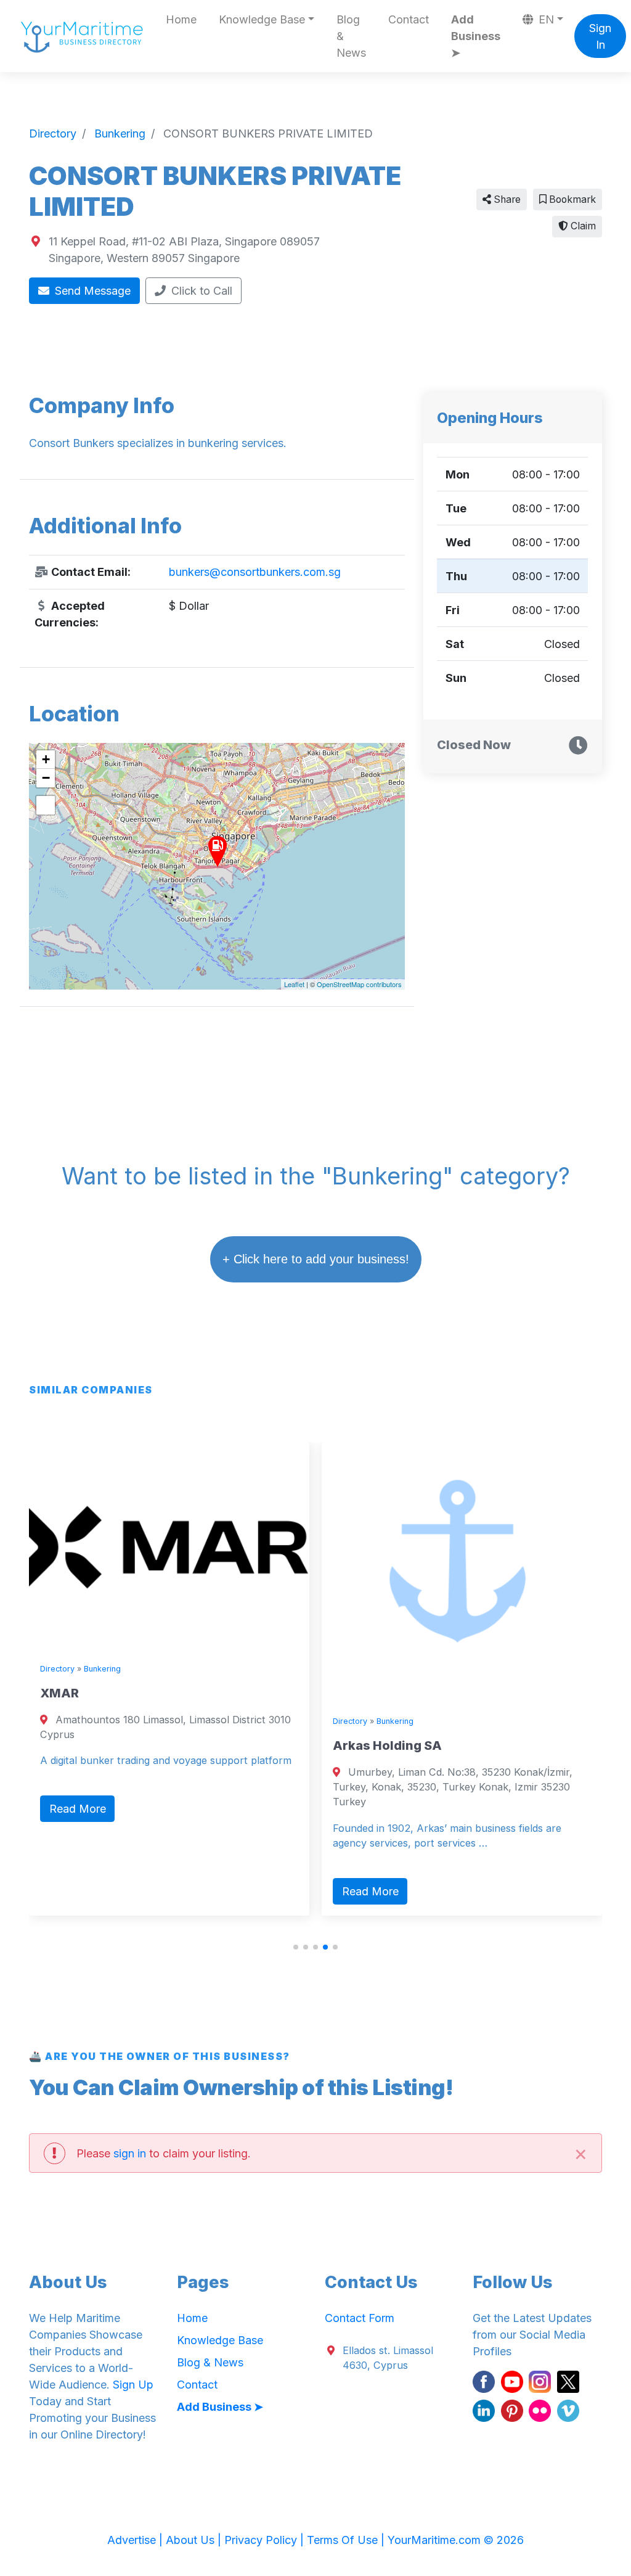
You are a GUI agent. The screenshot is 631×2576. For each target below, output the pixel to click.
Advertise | (136, 2540)
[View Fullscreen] (46, 805)
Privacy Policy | (266, 2540)
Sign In (600, 36)
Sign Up (133, 2385)
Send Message (91, 291)
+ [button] (46, 759)
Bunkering (102, 1669)
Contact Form (360, 2318)
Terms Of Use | (347, 2540)
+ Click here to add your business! (316, 1259)
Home (181, 19)
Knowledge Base (220, 2340)
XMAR (59, 1693)
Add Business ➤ (476, 36)
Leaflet (294, 984)
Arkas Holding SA (387, 1745)
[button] (296, 1947)
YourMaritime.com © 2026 (456, 2540)
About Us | (195, 2540)
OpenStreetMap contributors (359, 984)
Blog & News (351, 36)
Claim (582, 226)
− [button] (46, 778)
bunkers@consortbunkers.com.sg (255, 572)
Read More (78, 1809)
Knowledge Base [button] (262, 19)
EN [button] (545, 19)
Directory (57, 1669)
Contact (409, 19)
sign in (130, 2153)
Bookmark (571, 199)
